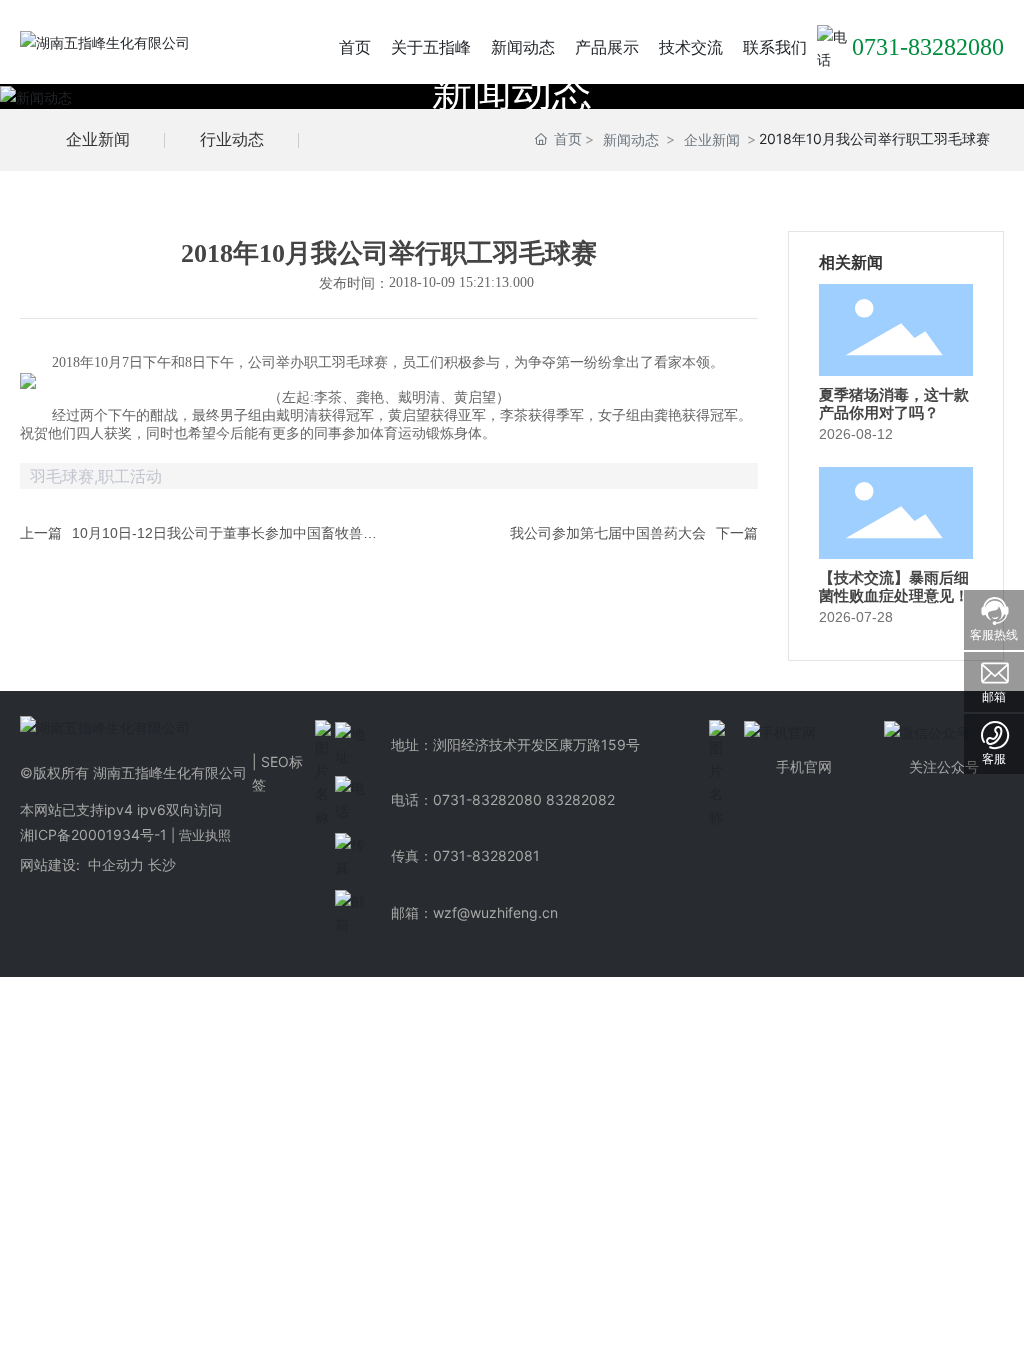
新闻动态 (512, 91)
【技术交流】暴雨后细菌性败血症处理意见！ (894, 586)
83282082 (580, 799)
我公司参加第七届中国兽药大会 (608, 533)
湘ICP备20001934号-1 (93, 834)
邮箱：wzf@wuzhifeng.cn (474, 912)
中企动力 (114, 864)
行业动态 (232, 139)
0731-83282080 (928, 47)
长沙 (162, 864)
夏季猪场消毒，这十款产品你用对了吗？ (894, 403)
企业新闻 (98, 139)
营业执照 (205, 835)
